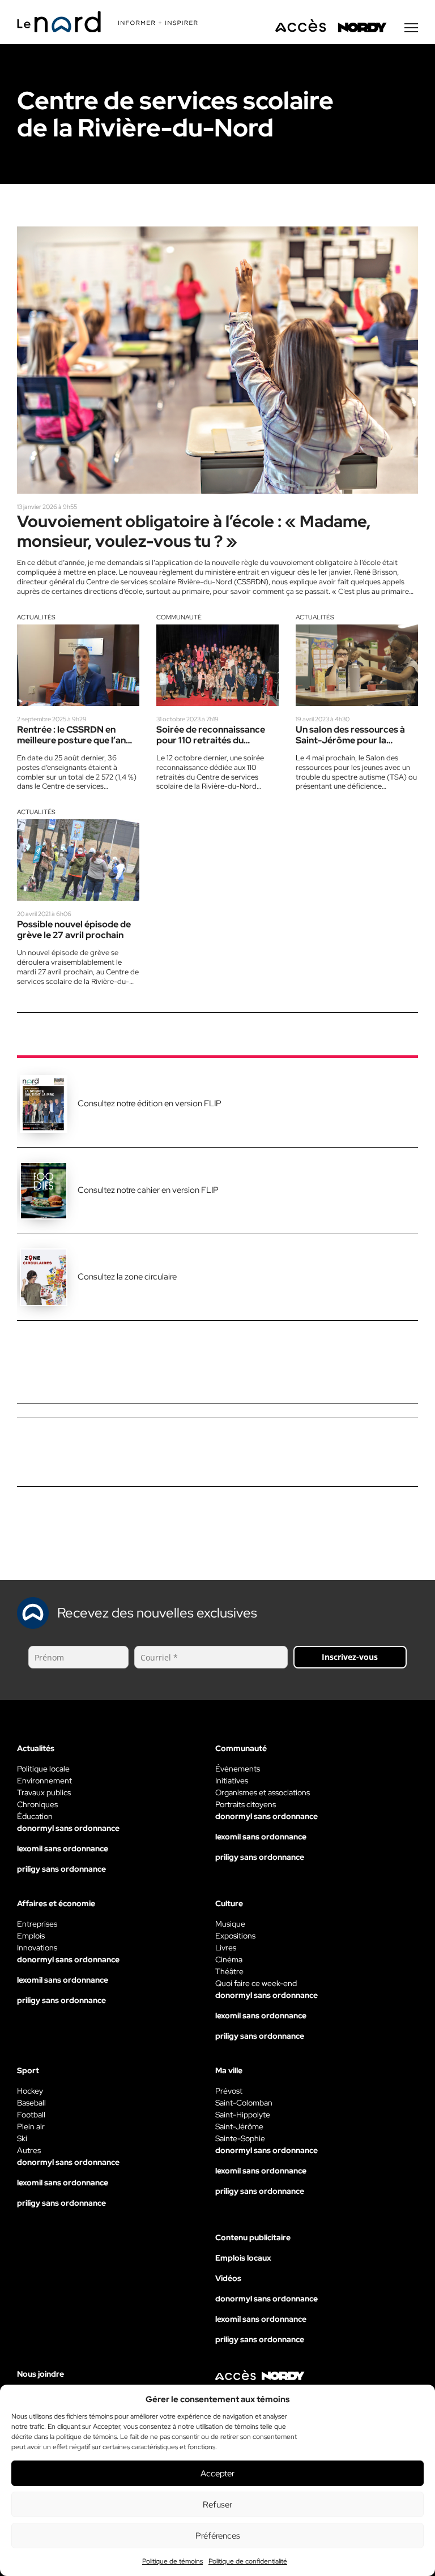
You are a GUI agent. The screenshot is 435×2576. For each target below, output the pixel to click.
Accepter (217, 2474)
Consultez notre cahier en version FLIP (148, 1190)
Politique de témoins (172, 2561)
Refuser (217, 2505)
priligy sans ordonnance (61, 1869)
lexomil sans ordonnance (63, 1848)
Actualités (36, 617)
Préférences (218, 2536)
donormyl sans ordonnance (68, 1828)
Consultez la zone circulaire (127, 1277)
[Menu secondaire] (411, 28)
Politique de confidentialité (248, 2561)
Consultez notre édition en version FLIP (150, 1103)
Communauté (179, 617)
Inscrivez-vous (350, 1657)
